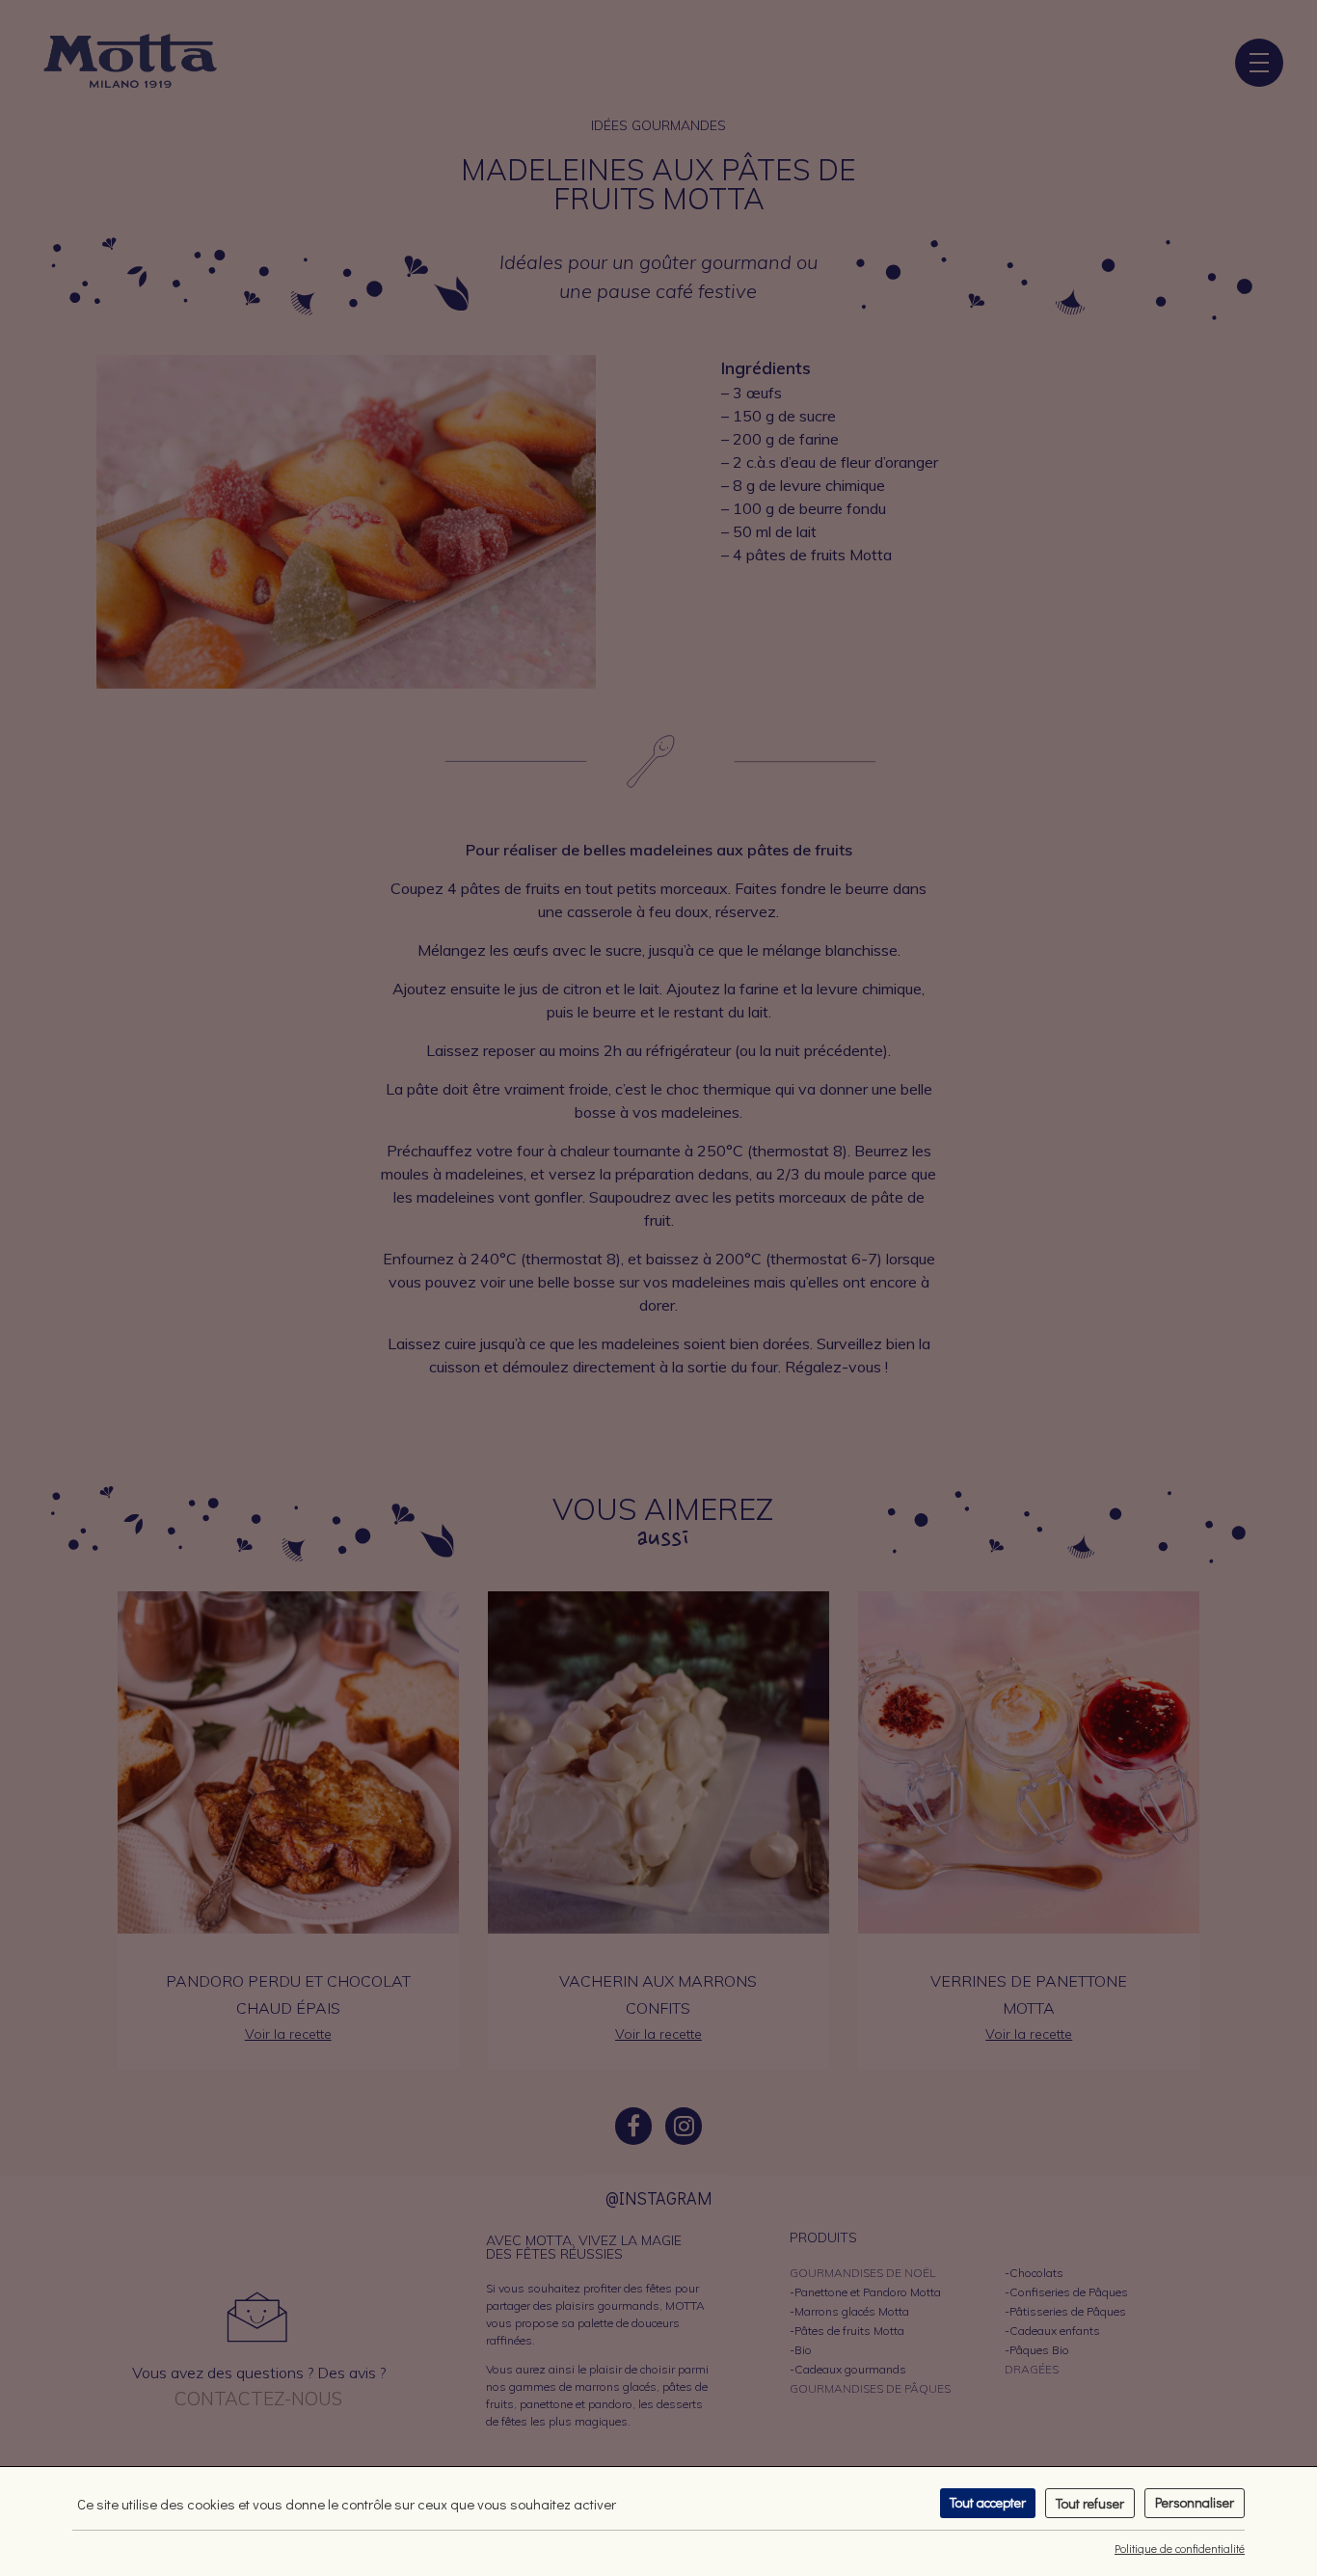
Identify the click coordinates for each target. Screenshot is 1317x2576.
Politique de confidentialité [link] (1180, 2548)
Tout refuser (1090, 2503)
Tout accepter (988, 2502)
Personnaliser (1195, 2502)
